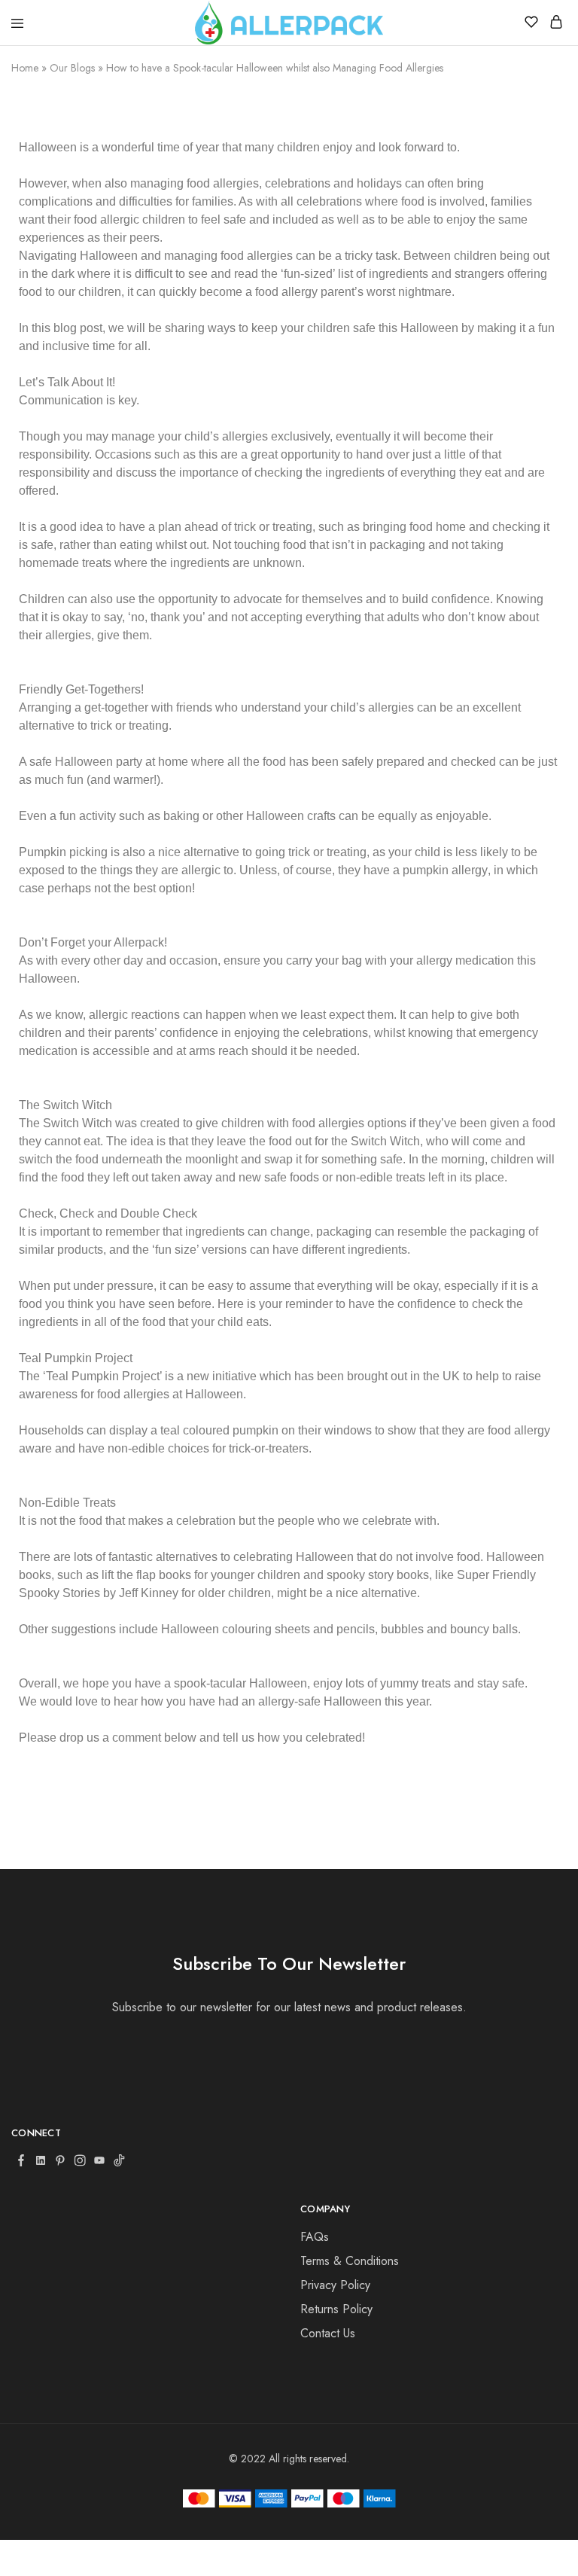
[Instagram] (80, 2162)
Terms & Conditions (350, 2261)
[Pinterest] (60, 2162)
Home (25, 68)
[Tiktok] (119, 2162)
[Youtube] (99, 2162)
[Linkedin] (41, 2162)
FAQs (315, 2237)
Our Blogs (72, 68)
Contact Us (328, 2333)
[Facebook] (21, 2162)
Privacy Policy (335, 2285)
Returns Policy (336, 2309)
